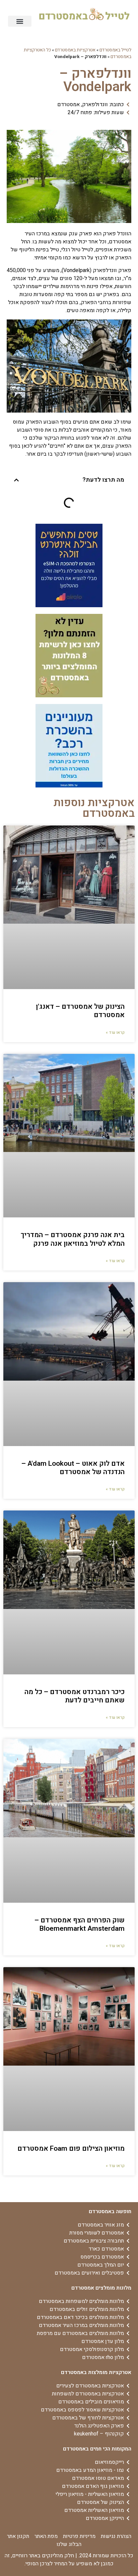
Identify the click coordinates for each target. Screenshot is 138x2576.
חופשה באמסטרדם (110, 2211)
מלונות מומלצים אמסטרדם (101, 2288)
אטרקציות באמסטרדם (75, 50)
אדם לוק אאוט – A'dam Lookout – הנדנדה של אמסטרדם (73, 1468)
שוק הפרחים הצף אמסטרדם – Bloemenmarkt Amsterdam (80, 1924)
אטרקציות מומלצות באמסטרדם (96, 2372)
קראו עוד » (115, 1032)
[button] (20, 21)
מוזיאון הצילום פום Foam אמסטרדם (71, 2149)
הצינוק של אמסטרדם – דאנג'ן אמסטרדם (80, 1011)
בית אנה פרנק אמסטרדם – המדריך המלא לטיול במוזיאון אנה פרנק (73, 1239)
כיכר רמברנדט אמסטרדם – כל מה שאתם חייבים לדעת (75, 1696)
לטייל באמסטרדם (115, 50)
